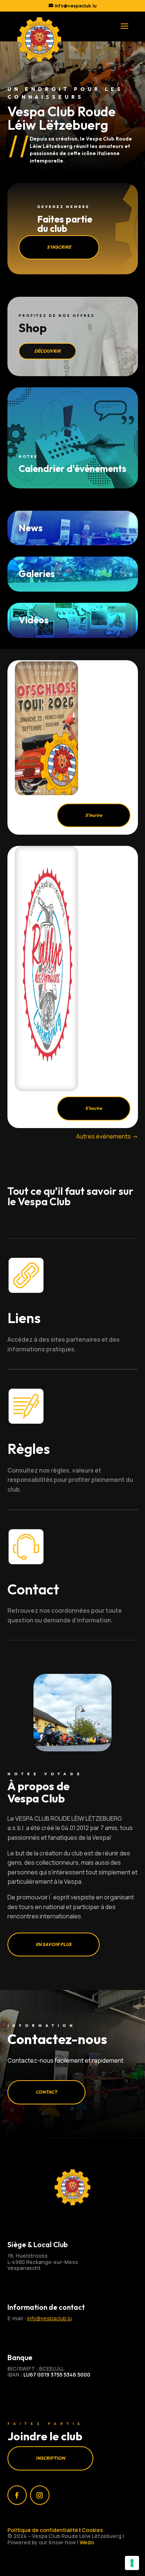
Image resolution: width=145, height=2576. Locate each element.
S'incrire (94, 815)
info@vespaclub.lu (49, 2318)
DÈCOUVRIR (47, 351)
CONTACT (46, 2092)
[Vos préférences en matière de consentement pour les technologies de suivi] (132, 2563)
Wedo (87, 2542)
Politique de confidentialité (43, 2530)
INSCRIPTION (50, 2458)
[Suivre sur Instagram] (40, 2495)
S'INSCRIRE (59, 247)
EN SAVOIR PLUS (54, 1944)
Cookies (92, 2530)
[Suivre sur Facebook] (17, 2495)
